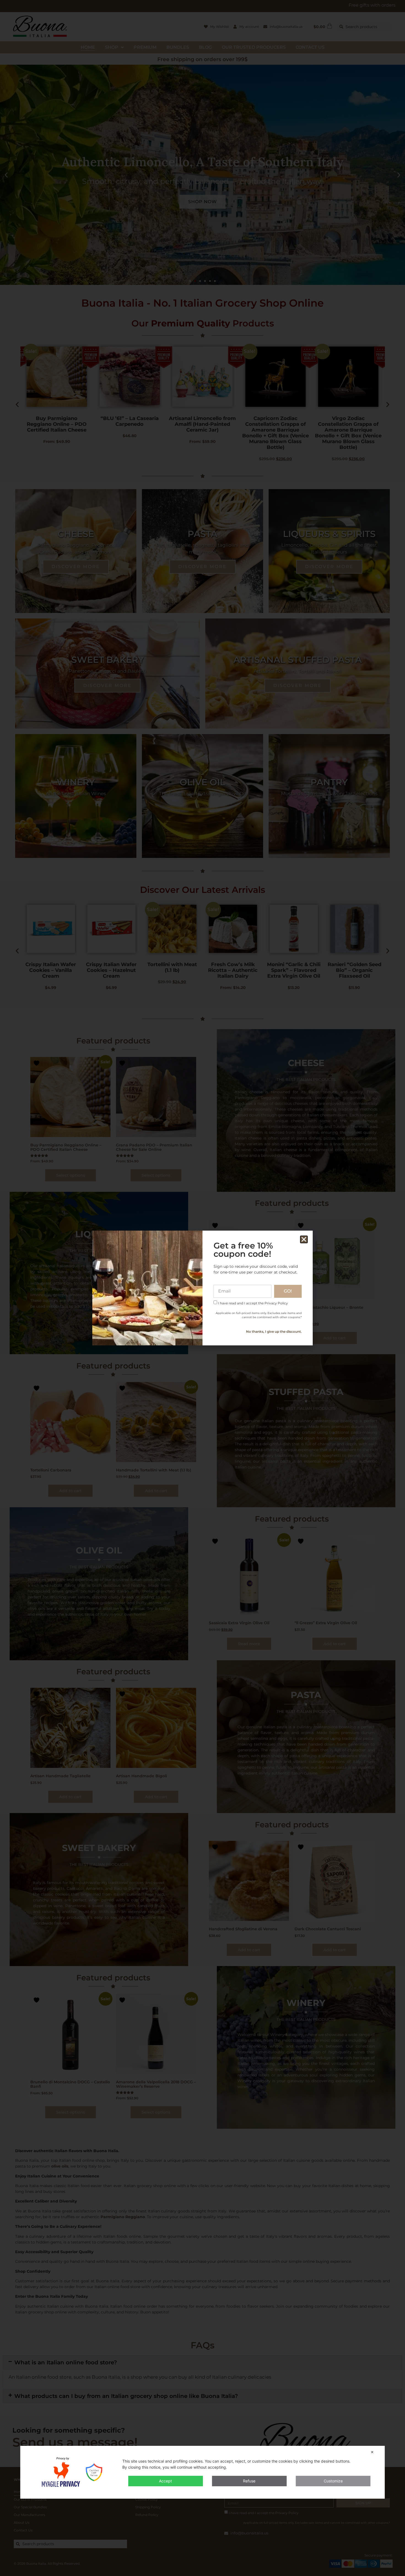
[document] (202, 1288)
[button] (304, 1239)
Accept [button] (165, 2481)
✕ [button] (372, 2452)
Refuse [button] (249, 2481)
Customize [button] (333, 2481)
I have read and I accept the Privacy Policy (253, 1303)
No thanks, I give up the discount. (274, 1331)
